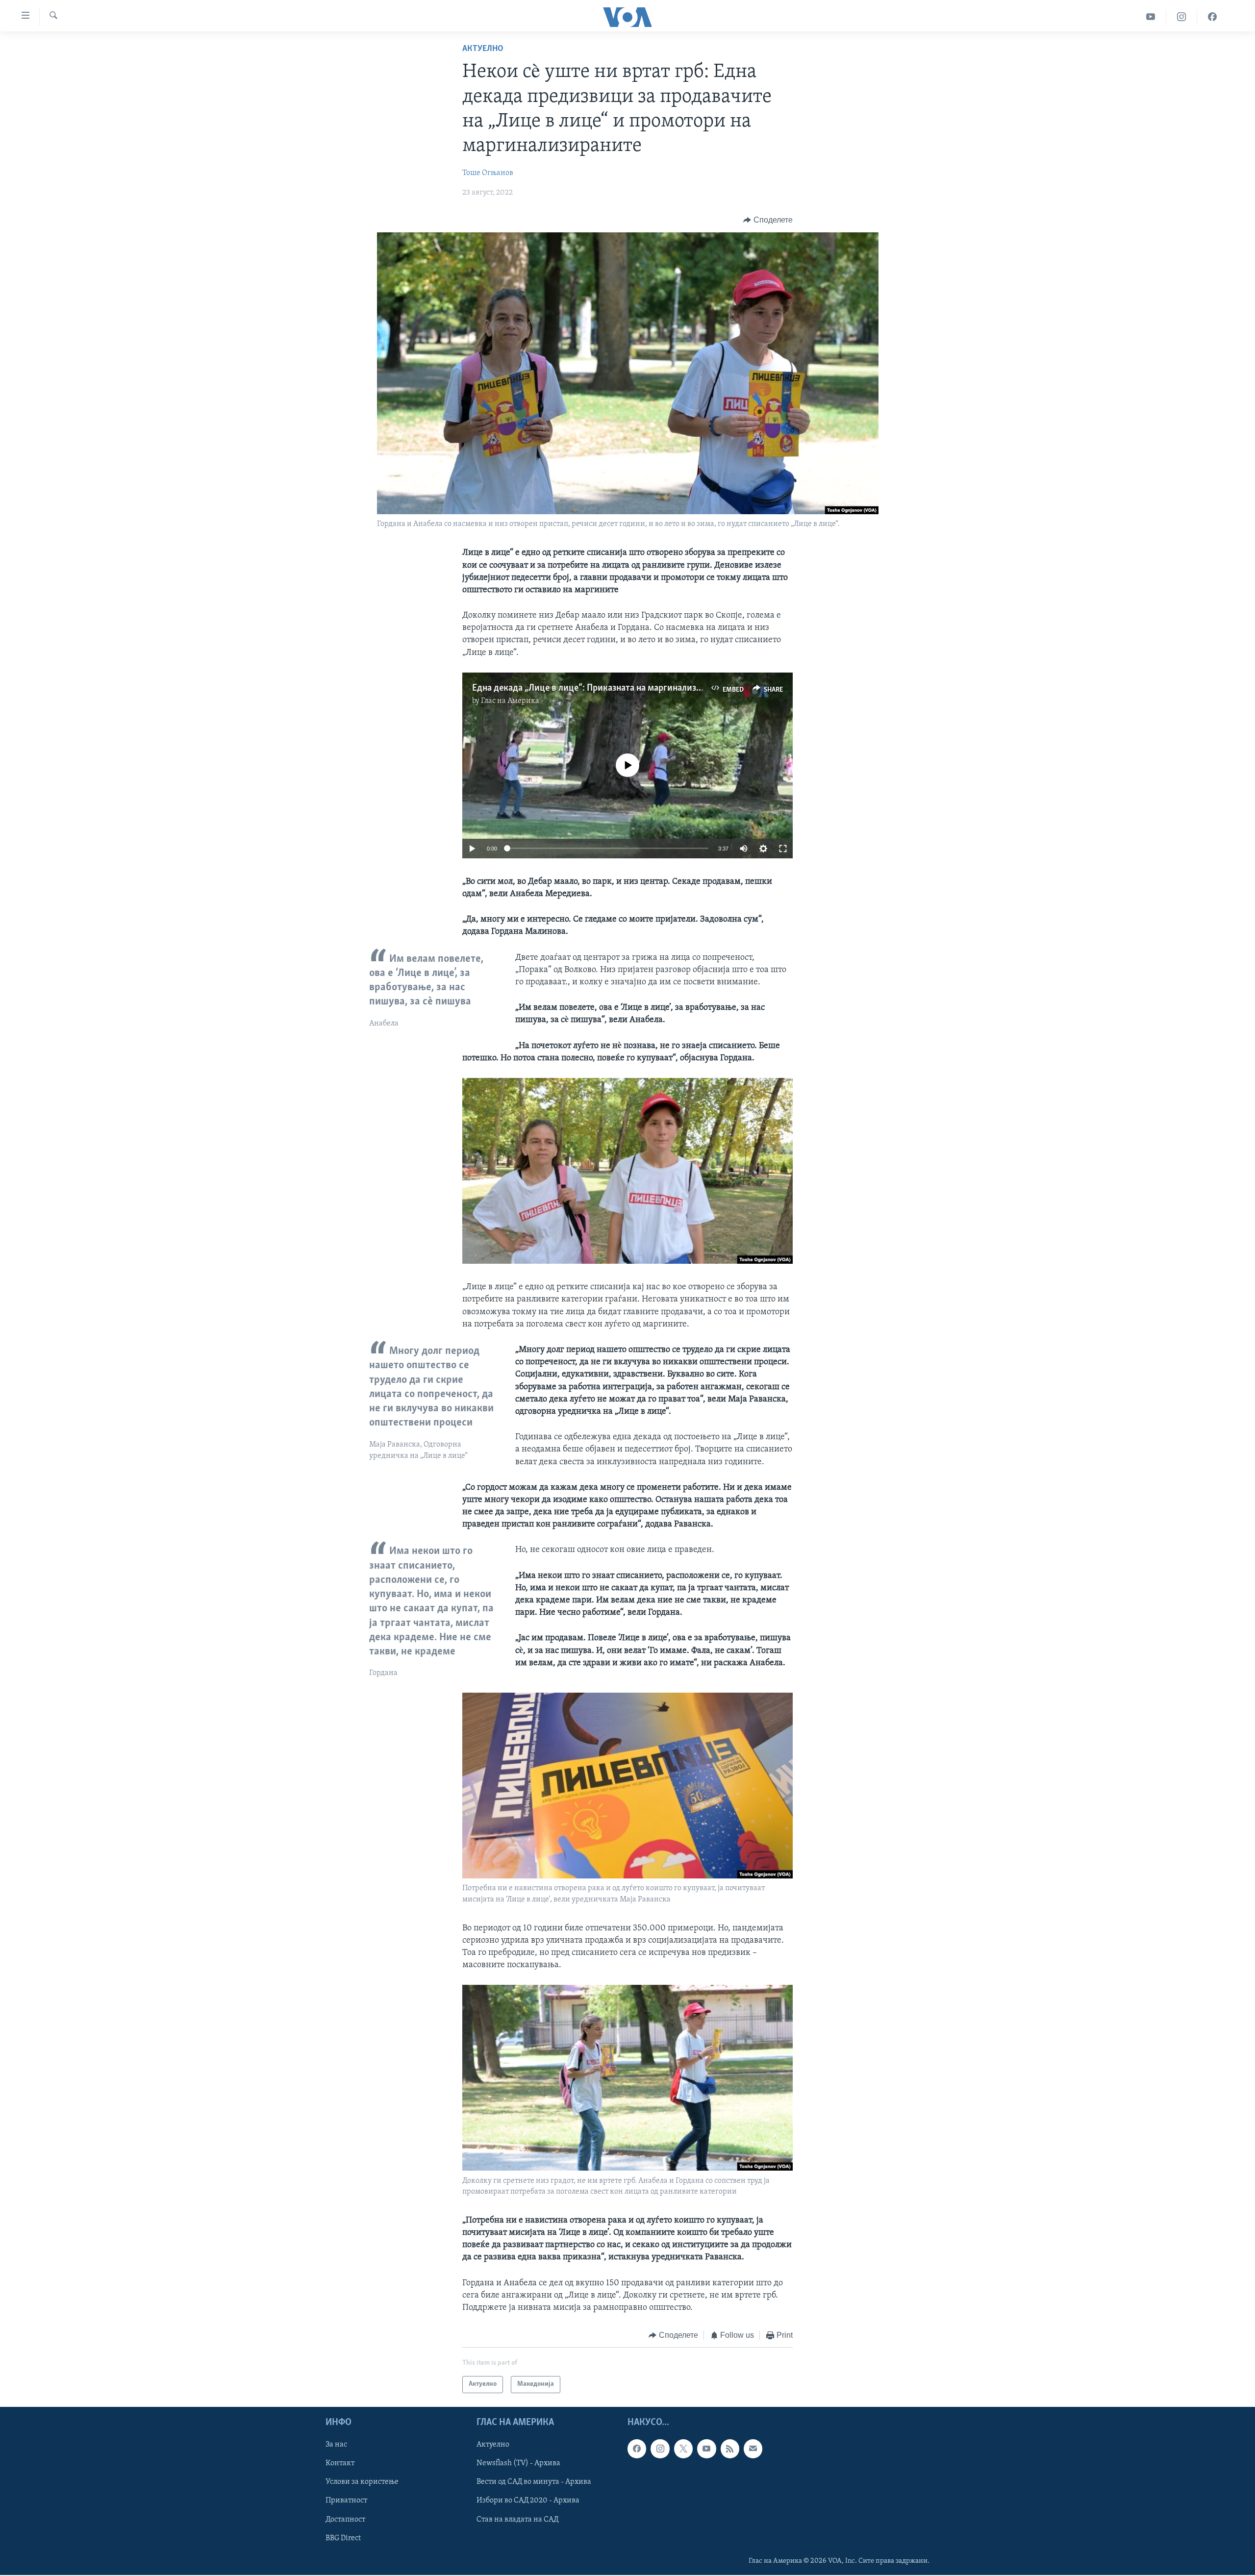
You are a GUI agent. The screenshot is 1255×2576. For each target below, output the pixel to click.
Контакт (340, 2463)
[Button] (768, 220)
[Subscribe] (753, 2449)
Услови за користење (362, 2482)
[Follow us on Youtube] (706, 2449)
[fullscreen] (783, 849)
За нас (336, 2445)
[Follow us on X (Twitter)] (683, 2449)
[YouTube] (1151, 17)
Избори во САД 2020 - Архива (528, 2501)
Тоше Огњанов (488, 173)
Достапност (345, 2519)
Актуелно (483, 49)
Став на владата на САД (517, 2519)
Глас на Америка (510, 701)
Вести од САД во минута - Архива (534, 2482)
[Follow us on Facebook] (637, 2449)
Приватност (346, 2501)
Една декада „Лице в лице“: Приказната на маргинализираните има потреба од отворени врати (667, 688)
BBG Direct (343, 2538)
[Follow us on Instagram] (660, 2449)
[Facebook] (1212, 17)
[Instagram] (1182, 17)
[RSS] (730, 2449)
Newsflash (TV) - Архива (518, 2463)
